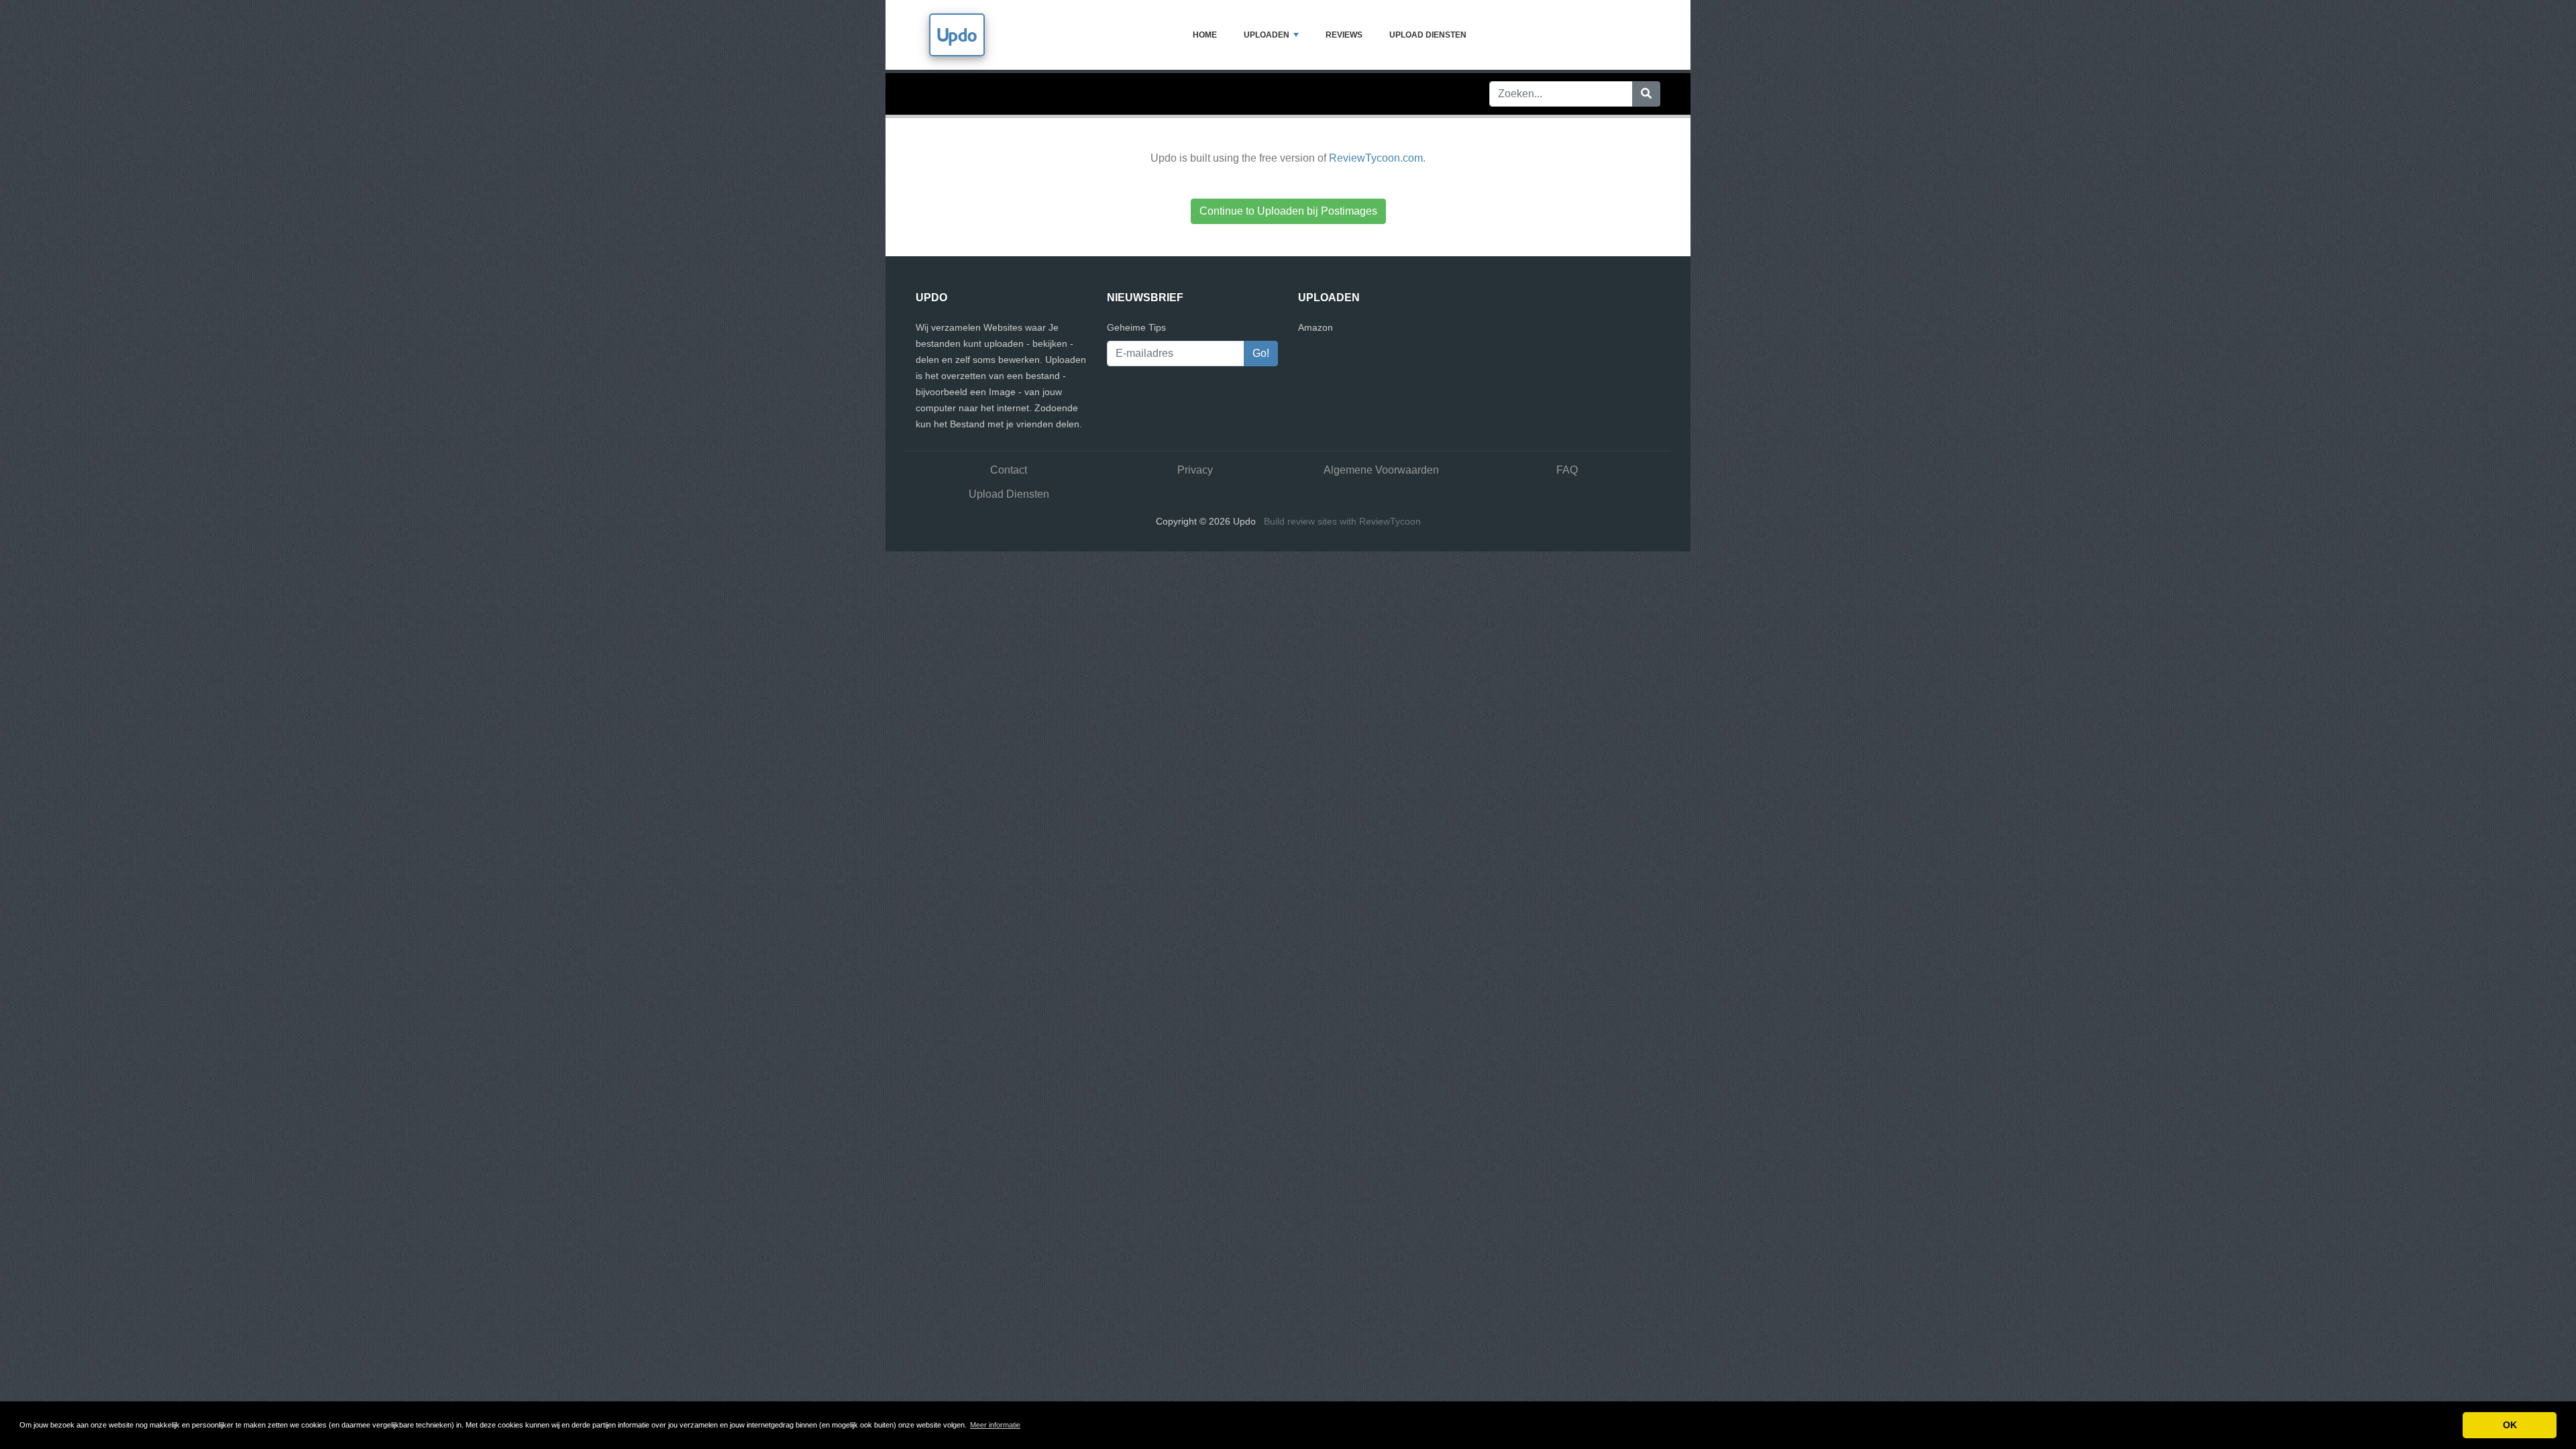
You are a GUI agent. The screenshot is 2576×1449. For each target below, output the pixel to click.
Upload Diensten (1428, 35)
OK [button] (2510, 1425)
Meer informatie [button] (995, 1425)
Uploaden (1267, 35)
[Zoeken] (1646, 94)
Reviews (1344, 35)
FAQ (1567, 470)
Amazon (1316, 327)
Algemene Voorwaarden (1381, 470)
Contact (1009, 470)
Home (1205, 35)
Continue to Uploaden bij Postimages (1288, 211)
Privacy (1195, 470)
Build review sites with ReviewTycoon (1342, 521)
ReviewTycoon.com (1376, 158)
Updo (957, 35)
